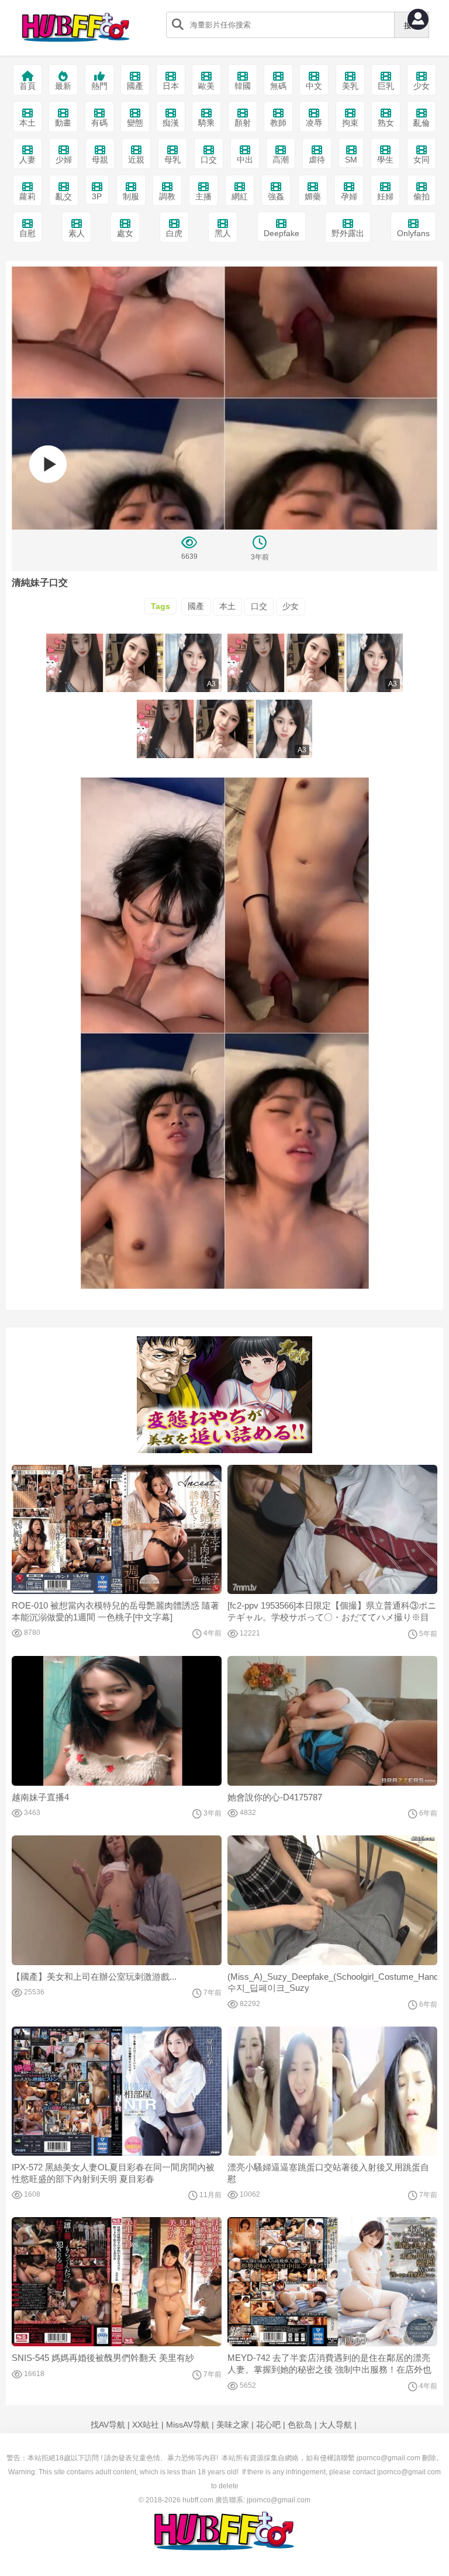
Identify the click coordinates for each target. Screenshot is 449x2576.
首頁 (27, 86)
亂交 (64, 196)
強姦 (276, 196)
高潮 (281, 160)
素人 (77, 233)
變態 (135, 123)
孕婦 (349, 196)
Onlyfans (413, 233)
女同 (422, 160)
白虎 (174, 233)
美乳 (350, 86)
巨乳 (386, 86)
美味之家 (233, 2425)
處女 (125, 233)
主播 (203, 196)
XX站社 (146, 2425)
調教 (167, 196)
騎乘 (206, 123)
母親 (100, 160)
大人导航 (336, 2425)
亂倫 (422, 123)
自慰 (27, 233)
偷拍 (422, 196)
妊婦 (385, 196)
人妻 (27, 160)
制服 (131, 196)
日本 (171, 86)
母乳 (172, 160)
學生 (385, 160)
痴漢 (171, 123)
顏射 (243, 123)
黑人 (223, 233)
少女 (422, 86)
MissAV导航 (188, 2425)
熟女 (386, 123)
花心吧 (268, 2425)
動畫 (63, 123)
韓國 (243, 86)
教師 (278, 123)
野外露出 (348, 233)
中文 (314, 86)
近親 (136, 160)
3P (97, 196)
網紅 (240, 196)
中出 (245, 160)
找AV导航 (108, 2425)
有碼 (99, 123)
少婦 (64, 160)
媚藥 (313, 196)
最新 (63, 86)
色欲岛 (300, 2425)
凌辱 (314, 123)
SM (351, 160)
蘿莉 (27, 196)
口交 (209, 160)
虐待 (317, 160)
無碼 (278, 86)
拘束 (350, 123)
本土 (27, 123)
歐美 (206, 86)
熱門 (99, 86)
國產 (135, 86)
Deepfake (282, 233)
